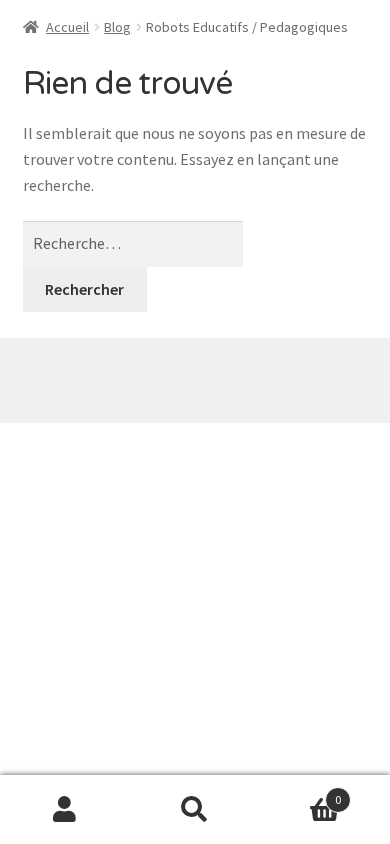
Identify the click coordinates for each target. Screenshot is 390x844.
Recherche (195, 810)
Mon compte (65, 810)
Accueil (67, 27)
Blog (117, 27)
